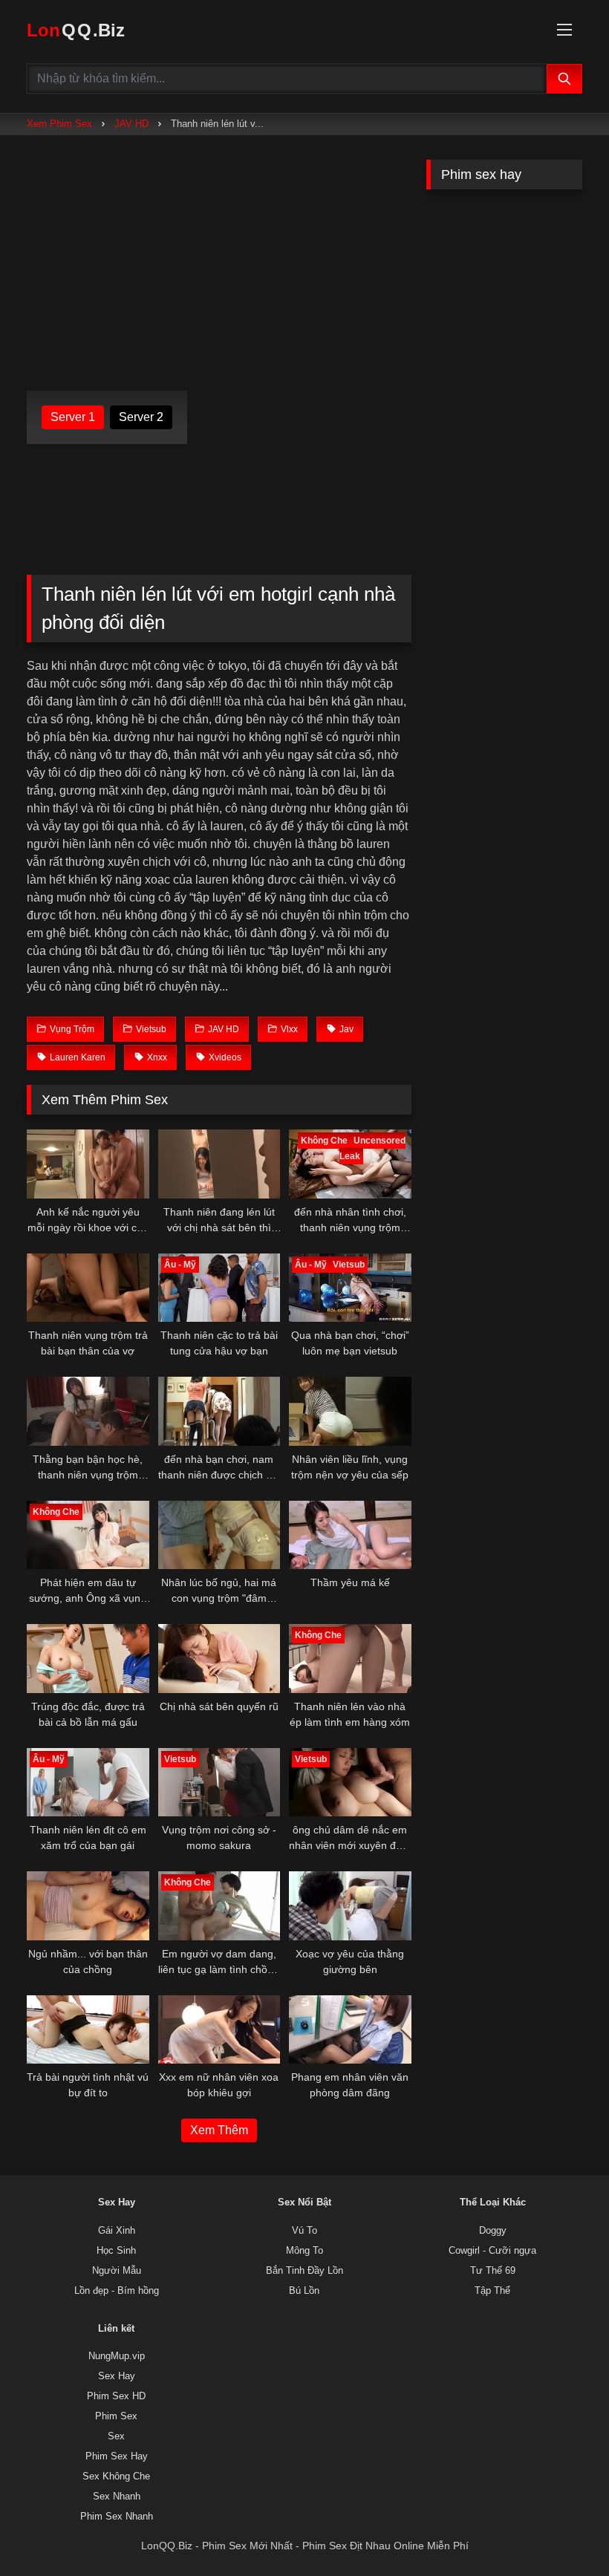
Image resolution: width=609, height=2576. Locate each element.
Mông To (304, 2251)
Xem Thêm (219, 2130)
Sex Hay (117, 2376)
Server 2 (141, 417)
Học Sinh (116, 2251)
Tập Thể (492, 2291)
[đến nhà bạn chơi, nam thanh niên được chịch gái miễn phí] (219, 1411)
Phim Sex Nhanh (117, 2517)
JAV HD (131, 124)
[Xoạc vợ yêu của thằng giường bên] (350, 1906)
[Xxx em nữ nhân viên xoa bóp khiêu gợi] (219, 2030)
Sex (116, 2436)
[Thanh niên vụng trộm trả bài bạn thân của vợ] (88, 1288)
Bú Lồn (304, 2291)
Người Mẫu (117, 2271)
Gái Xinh (117, 2231)
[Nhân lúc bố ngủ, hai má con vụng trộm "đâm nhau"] (219, 1535)
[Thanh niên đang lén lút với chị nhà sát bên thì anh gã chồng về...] (219, 1164)
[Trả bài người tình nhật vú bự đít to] (88, 2030)
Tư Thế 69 (493, 2271)
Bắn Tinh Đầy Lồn (304, 2271)
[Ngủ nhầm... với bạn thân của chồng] (88, 1906)
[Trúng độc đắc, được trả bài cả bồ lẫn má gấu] (88, 1659)
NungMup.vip (117, 2356)
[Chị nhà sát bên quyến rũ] (219, 1659)
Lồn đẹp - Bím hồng (117, 2291)
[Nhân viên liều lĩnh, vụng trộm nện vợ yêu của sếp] (350, 1411)
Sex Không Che (116, 2476)
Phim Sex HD (116, 2396)
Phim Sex (116, 2416)
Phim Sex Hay (117, 2456)
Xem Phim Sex (59, 124)
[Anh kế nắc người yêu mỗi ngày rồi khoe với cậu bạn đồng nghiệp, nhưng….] (88, 1164)
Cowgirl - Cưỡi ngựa (492, 2251)
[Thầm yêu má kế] (350, 1535)
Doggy (493, 2231)
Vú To (304, 2231)
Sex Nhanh (117, 2497)
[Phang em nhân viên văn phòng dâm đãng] (350, 2030)
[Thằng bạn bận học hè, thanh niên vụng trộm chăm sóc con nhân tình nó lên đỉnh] (88, 1411)
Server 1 (73, 417)
